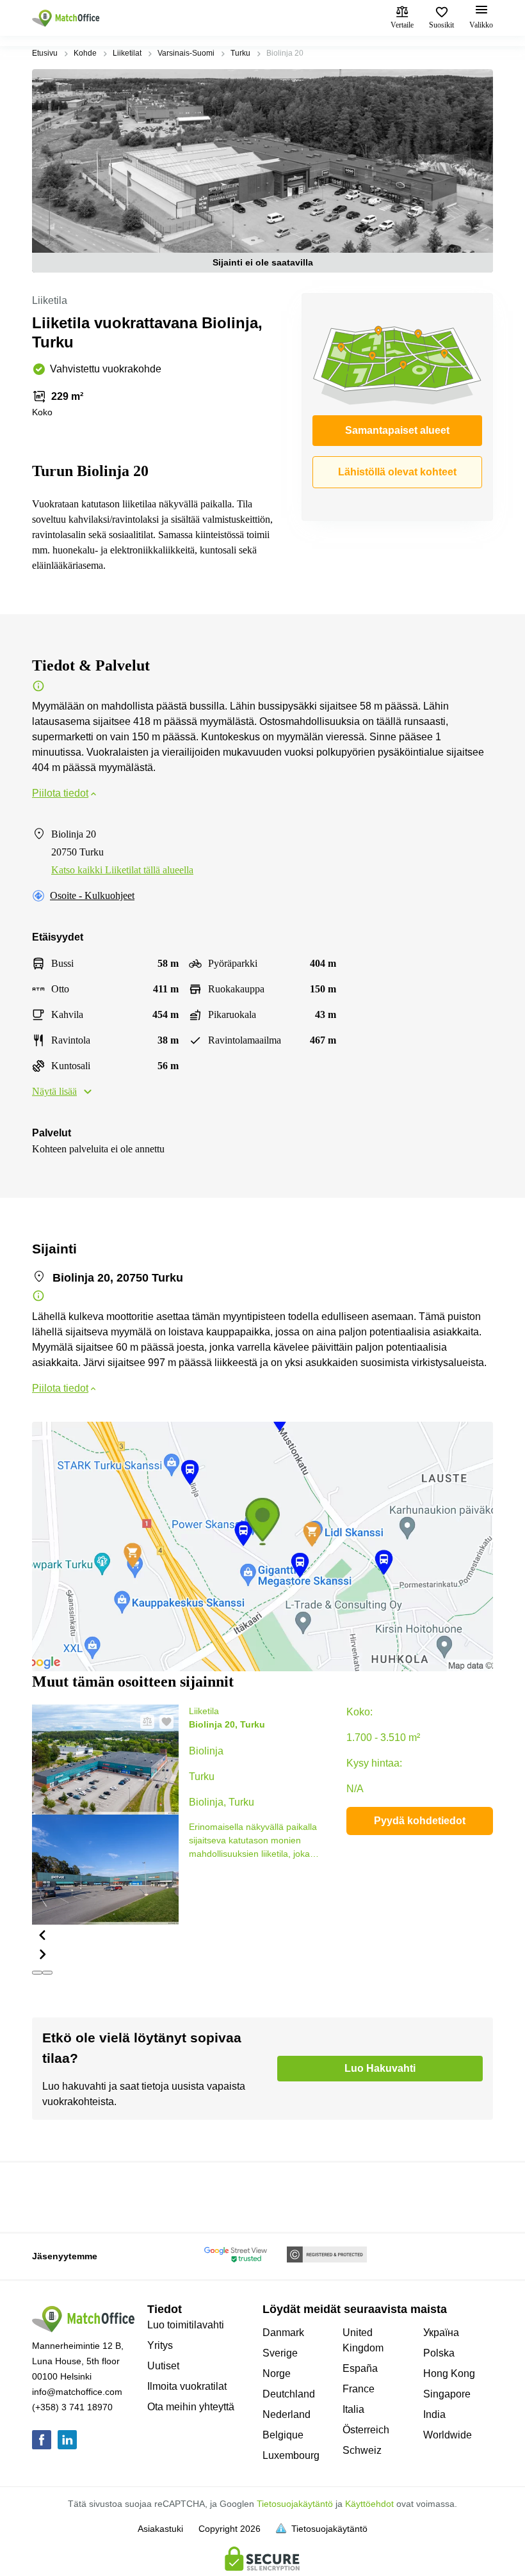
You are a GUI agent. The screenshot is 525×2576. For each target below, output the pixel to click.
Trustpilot (51, 2196)
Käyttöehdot (369, 2504)
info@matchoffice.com (77, 2392)
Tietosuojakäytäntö (295, 2504)
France (359, 2389)
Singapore (447, 2394)
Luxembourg (291, 2455)
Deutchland (289, 2394)
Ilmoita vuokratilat (187, 2386)
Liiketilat (127, 53)
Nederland (287, 2414)
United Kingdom (363, 2340)
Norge (277, 2373)
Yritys (160, 2345)
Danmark (283, 2333)
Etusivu (45, 53)
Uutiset (163, 2366)
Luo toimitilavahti (186, 2325)
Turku (240, 53)
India (434, 2414)
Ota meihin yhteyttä (191, 2407)
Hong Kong (449, 2373)
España (360, 2368)
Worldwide (448, 2435)
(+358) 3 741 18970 (72, 2407)
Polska (439, 2353)
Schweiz (362, 2450)
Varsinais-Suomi (186, 53)
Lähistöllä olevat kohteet (397, 472)
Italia (353, 2409)
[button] (105, 1934)
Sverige (280, 2353)
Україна (441, 2333)
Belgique (283, 2435)
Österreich (366, 2430)
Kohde (85, 53)
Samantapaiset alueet (397, 430)
